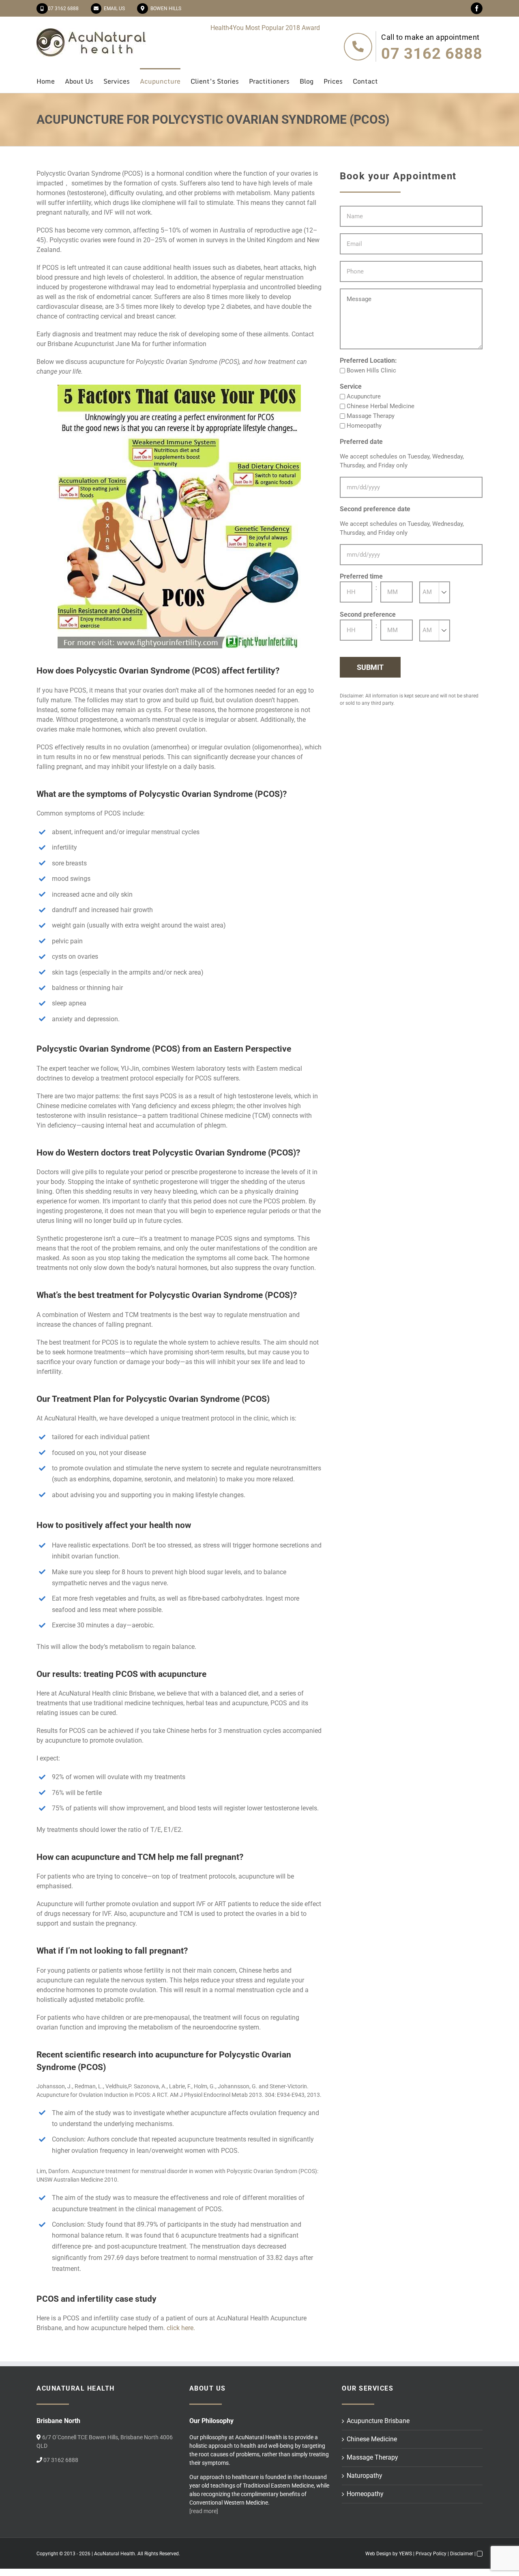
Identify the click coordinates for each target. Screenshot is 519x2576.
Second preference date (375, 509)
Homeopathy (364, 426)
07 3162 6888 (63, 9)
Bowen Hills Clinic (371, 370)
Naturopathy (365, 2476)
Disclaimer (462, 2554)
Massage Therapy (371, 416)
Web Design (378, 2554)
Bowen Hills (165, 9)
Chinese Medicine (372, 2439)
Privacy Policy (431, 2554)
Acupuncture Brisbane (378, 2421)
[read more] (204, 2511)
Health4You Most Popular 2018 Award (265, 28)
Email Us (113, 9)
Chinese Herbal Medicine (381, 406)
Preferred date (361, 442)
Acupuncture (364, 396)
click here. (181, 2328)
